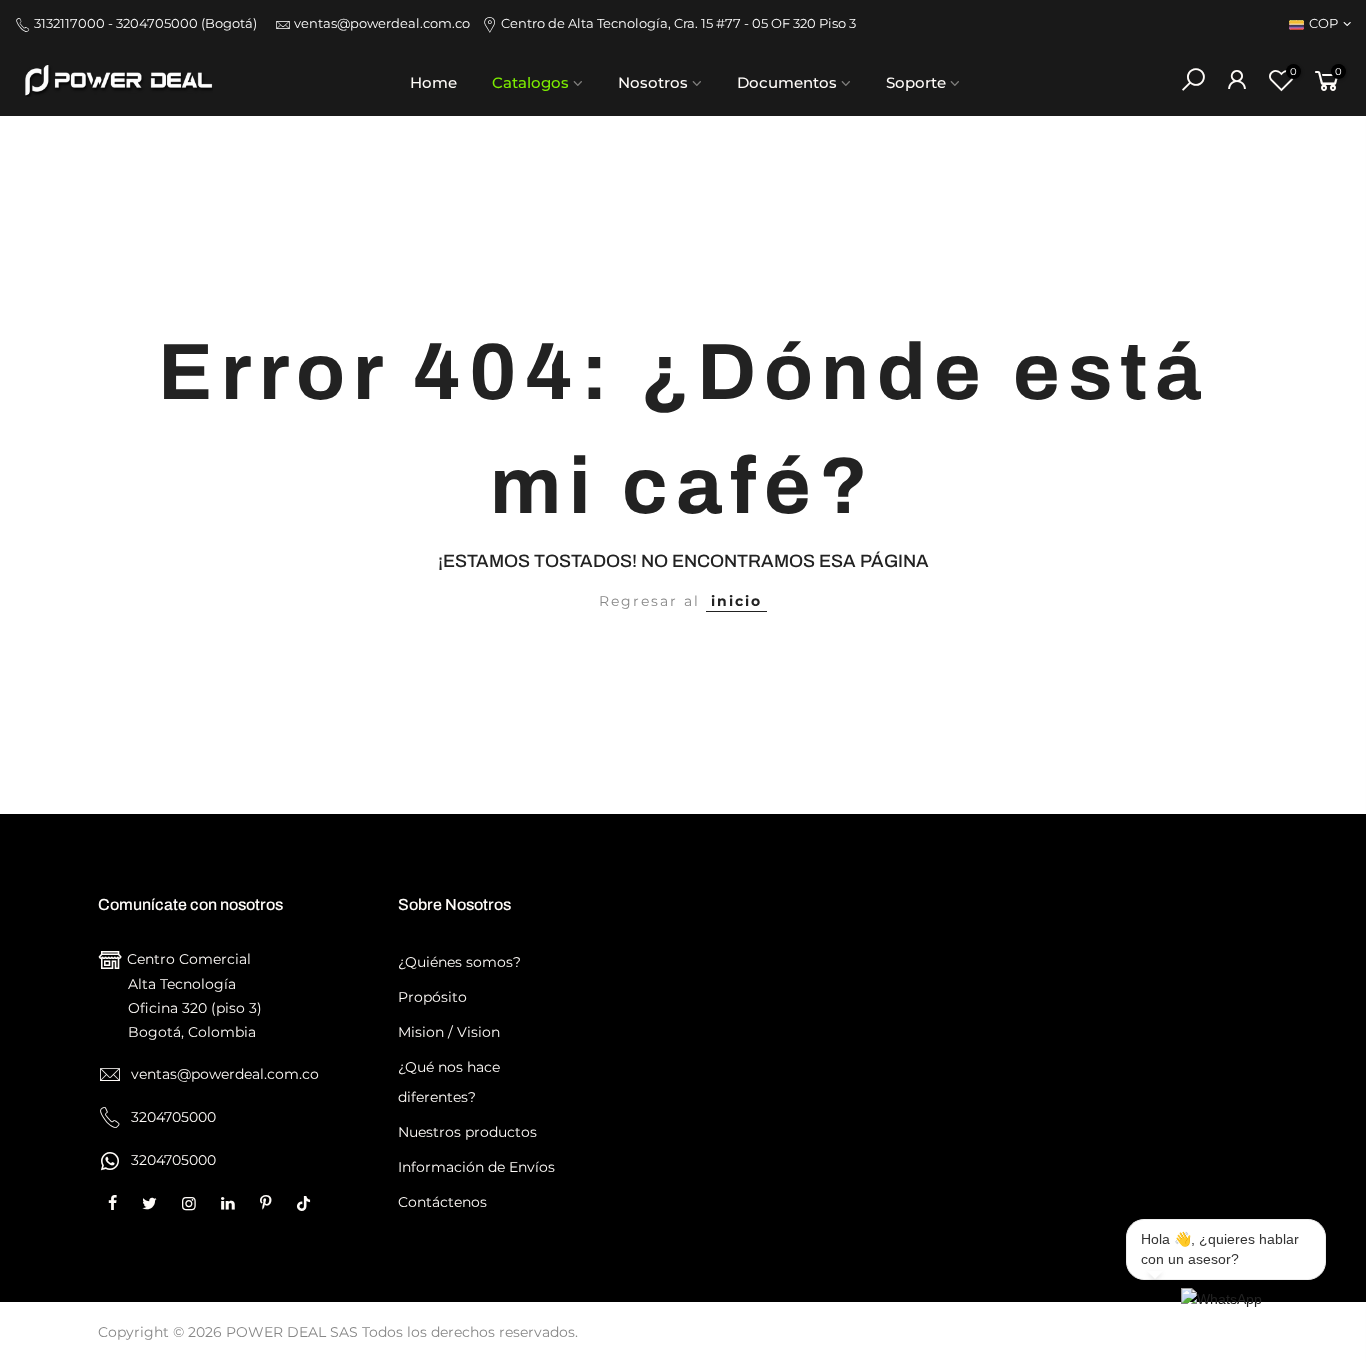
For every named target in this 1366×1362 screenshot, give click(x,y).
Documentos (787, 82)
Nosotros (653, 82)
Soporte (916, 82)
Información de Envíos (476, 1167)
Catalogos (530, 82)
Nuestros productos (467, 1132)
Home (433, 82)
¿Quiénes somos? (459, 962)
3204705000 (171, 1160)
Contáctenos (442, 1202)
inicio (736, 601)
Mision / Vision (449, 1032)
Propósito (432, 997)
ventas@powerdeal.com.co (386, 23)
